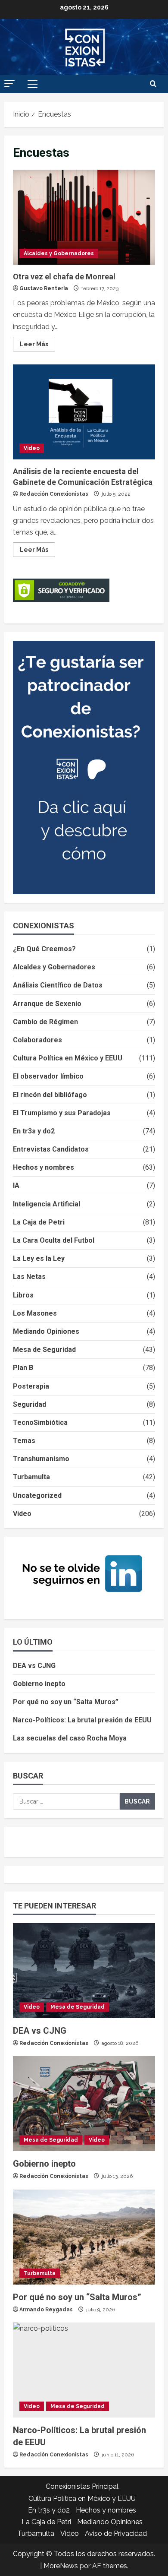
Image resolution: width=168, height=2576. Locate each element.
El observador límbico (48, 1076)
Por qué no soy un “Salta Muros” (66, 1702)
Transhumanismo (41, 1459)
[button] (9, 84)
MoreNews (61, 2566)
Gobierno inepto (39, 1684)
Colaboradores (37, 1040)
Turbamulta (31, 1477)
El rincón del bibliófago (50, 1095)
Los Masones (35, 1313)
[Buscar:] (66, 1801)
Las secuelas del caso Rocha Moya (70, 1738)
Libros (23, 1295)
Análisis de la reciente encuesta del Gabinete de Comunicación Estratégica (84, 412)
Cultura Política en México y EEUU (68, 1058)
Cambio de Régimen (45, 1022)
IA (16, 1185)
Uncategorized (37, 1495)
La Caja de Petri (39, 1222)
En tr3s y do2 (34, 1131)
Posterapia (31, 1386)
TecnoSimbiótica (40, 1422)
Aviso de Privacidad (116, 2533)
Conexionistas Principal (82, 2486)
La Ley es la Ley (39, 1258)
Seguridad (30, 1404)
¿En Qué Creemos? (44, 949)
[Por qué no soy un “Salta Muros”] (84, 2237)
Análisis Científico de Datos (58, 985)
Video (32, 448)
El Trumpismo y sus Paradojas (62, 1113)
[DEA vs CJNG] (84, 1971)
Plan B (23, 1368)
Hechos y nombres (44, 1167)
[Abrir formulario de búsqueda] (153, 84)
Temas (24, 1441)
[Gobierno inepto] (84, 2104)
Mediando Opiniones (46, 1331)
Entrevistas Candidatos (51, 1149)
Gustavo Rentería (44, 288)
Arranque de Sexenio (47, 1004)
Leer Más (37, 342)
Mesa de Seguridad (44, 1350)
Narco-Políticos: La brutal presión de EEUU (82, 1720)
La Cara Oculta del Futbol (54, 1240)
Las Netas (29, 1277)
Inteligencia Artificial (47, 1204)
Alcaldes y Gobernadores (59, 253)
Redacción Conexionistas (54, 494)
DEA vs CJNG (34, 1666)
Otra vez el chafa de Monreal (84, 217)
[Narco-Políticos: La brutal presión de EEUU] (84, 2370)
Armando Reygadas (46, 2310)
